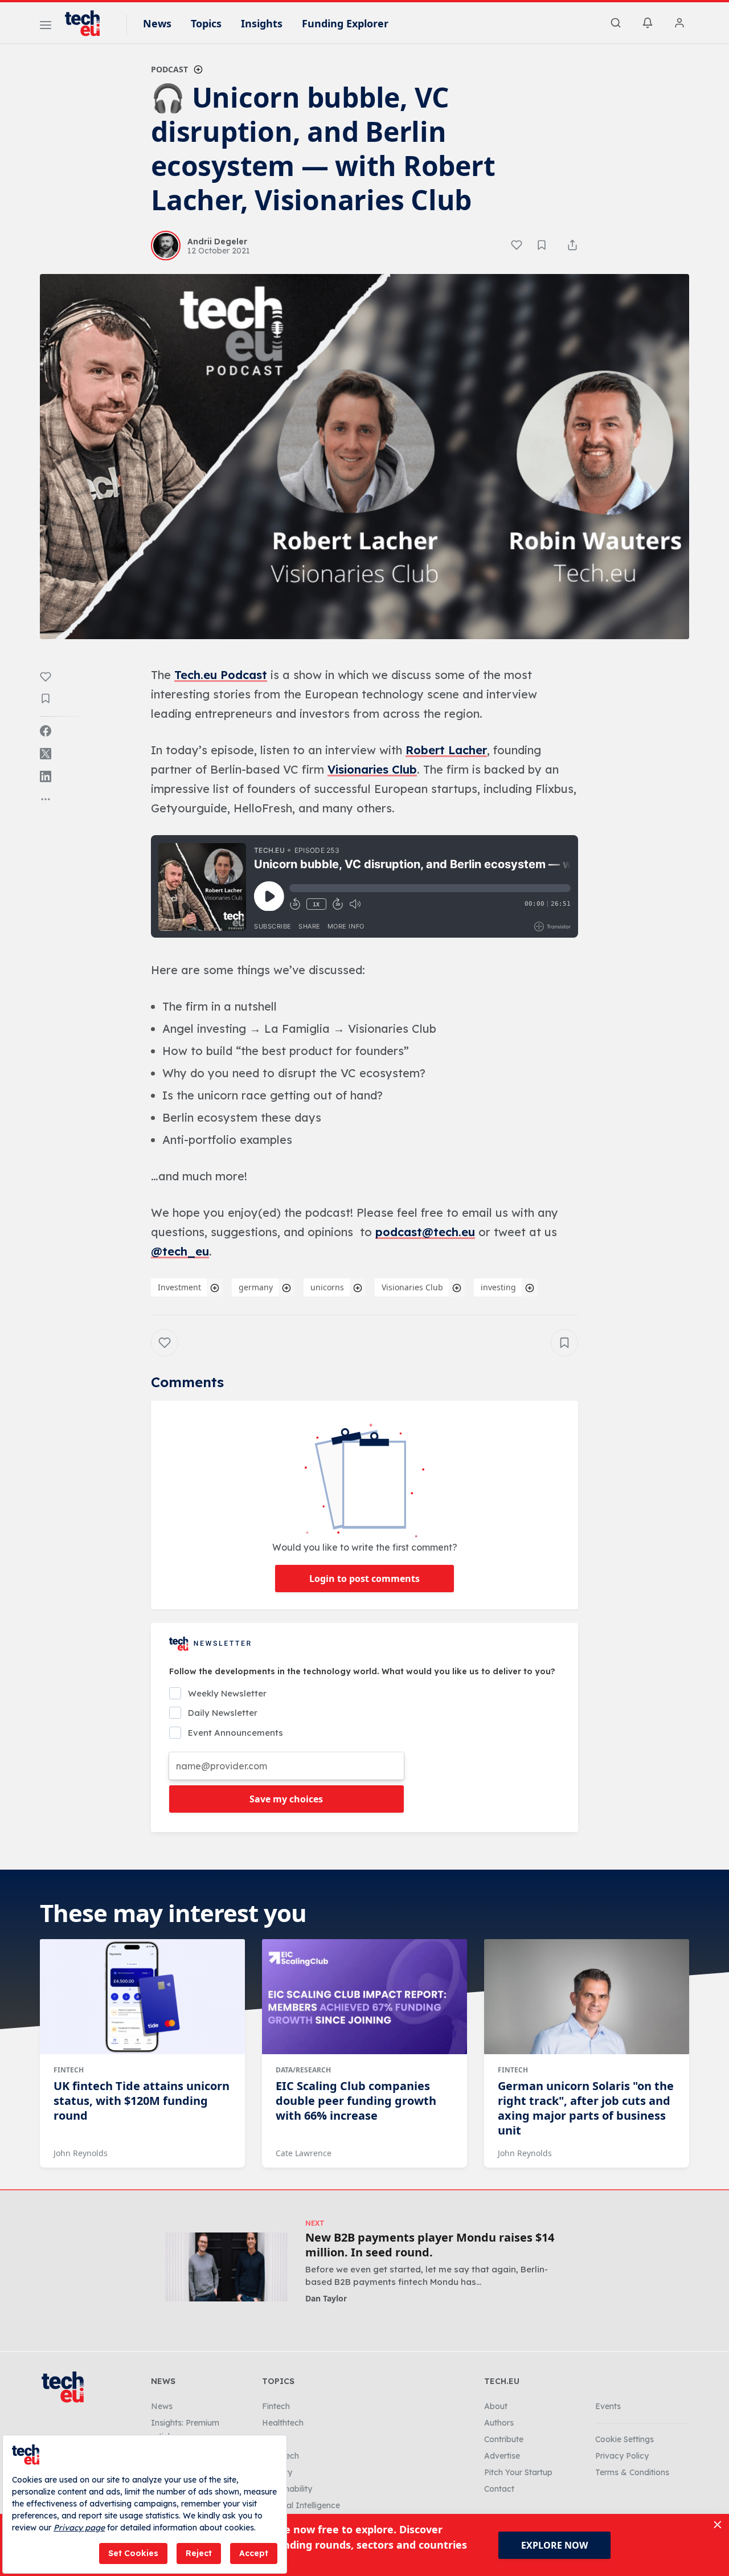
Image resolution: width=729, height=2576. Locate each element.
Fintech (69, 2070)
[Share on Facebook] (46, 731)
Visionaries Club (372, 769)
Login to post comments (364, 1579)
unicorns (327, 1287)
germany (256, 1287)
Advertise (502, 2456)
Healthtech (283, 2423)
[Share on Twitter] (46, 754)
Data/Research (303, 2070)
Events (608, 2406)
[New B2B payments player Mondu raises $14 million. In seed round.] (226, 2267)
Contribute (504, 2439)
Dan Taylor (326, 2298)
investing (498, 1287)
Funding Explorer (345, 23)
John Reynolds (81, 2153)
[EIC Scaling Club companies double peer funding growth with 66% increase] (364, 1997)
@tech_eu (180, 1251)
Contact (499, 2489)
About (496, 2406)
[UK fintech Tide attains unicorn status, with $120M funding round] (142, 1997)
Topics (206, 23)
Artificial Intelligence (301, 2505)
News (157, 23)
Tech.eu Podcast (221, 675)
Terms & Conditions (632, 2472)
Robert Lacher (446, 750)
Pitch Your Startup (518, 2472)
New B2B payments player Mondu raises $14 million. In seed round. (430, 2245)
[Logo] (88, 23)
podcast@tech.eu (425, 1232)
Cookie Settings (624, 2439)
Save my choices (286, 1799)
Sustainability (287, 2489)
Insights (262, 23)
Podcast (169, 69)
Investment (179, 1287)
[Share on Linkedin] (46, 776)
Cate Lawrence (304, 2153)
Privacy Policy (622, 2456)
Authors (499, 2423)
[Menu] (46, 27)
